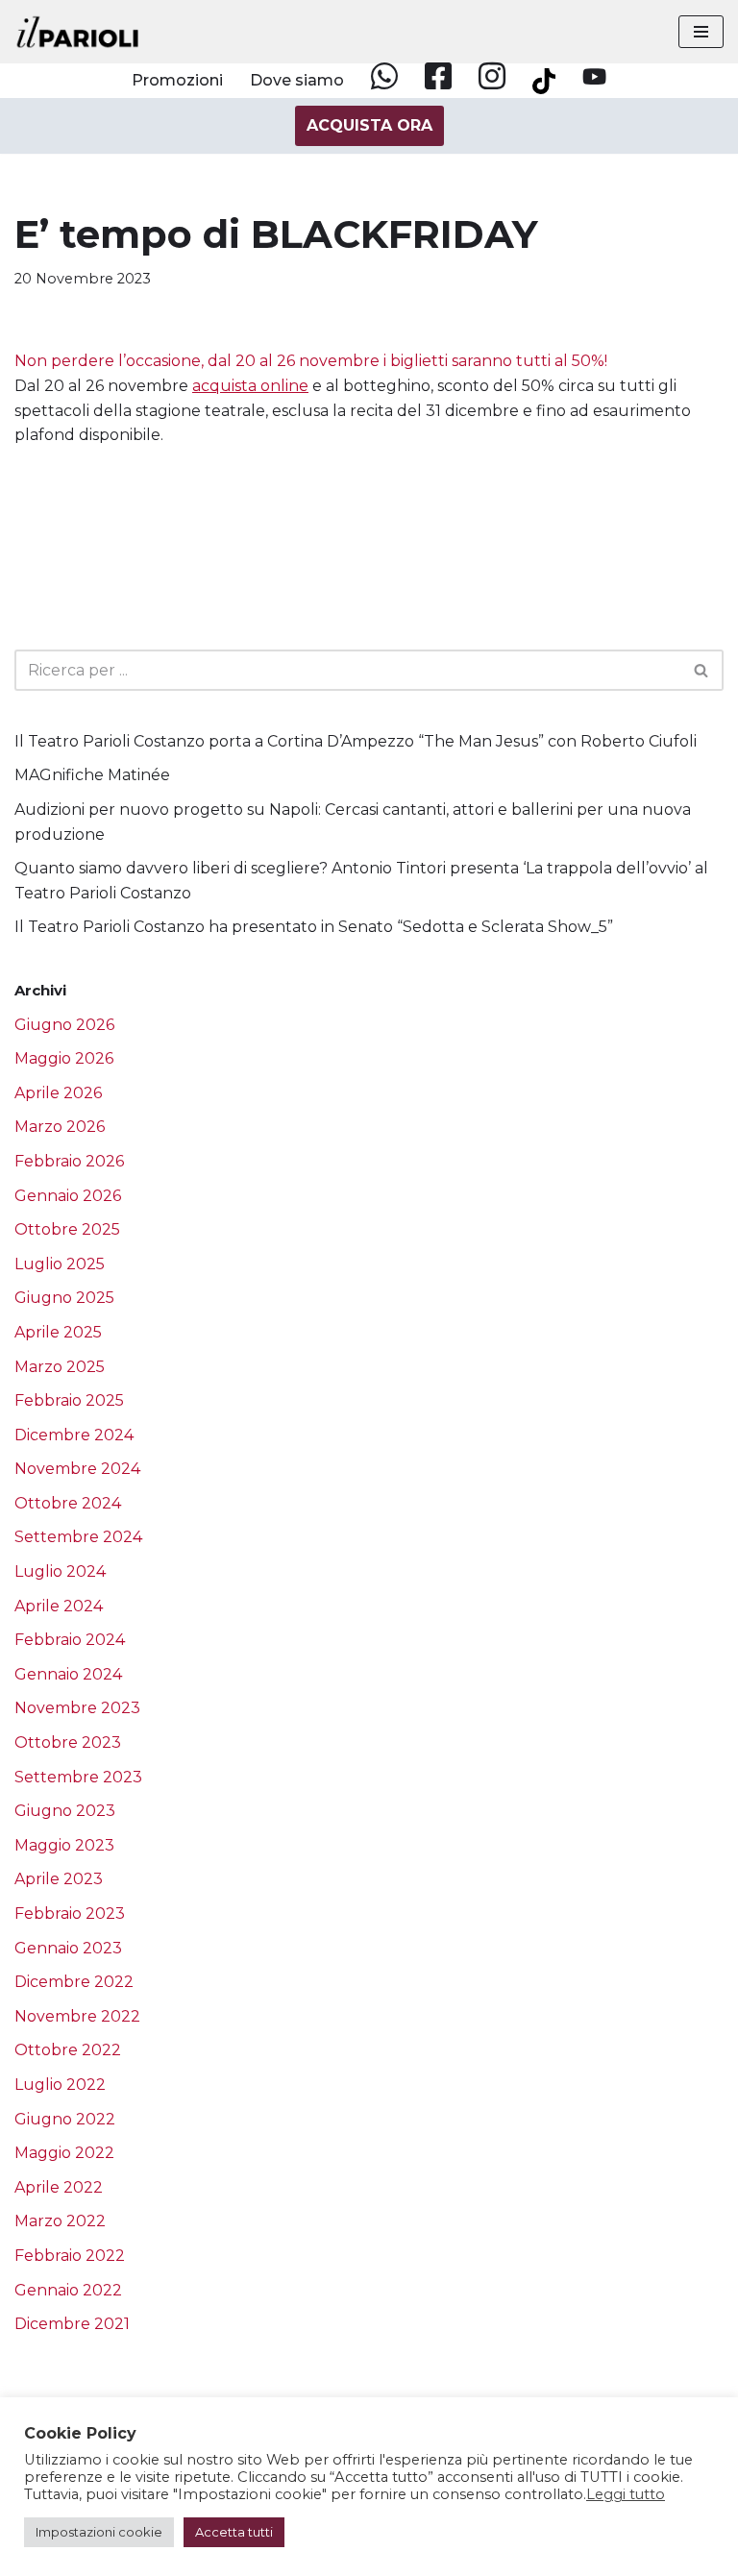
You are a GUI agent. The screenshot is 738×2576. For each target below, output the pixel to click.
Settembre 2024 (78, 1537)
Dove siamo (297, 80)
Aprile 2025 (58, 1332)
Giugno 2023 (65, 1811)
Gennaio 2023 (68, 1948)
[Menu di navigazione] (701, 32)
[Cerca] (702, 670)
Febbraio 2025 (69, 1400)
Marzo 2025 (60, 1367)
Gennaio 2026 (68, 1196)
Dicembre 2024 (74, 1435)
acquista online (250, 386)
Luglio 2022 (60, 2085)
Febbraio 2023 (70, 1914)
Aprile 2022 (59, 2187)
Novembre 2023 (77, 1708)
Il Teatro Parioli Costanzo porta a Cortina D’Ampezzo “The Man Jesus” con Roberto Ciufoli (356, 741)
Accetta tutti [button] (234, 2532)
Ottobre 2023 (68, 1742)
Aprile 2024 (59, 1606)
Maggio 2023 (64, 1845)
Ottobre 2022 (68, 2050)
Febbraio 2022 (70, 2256)
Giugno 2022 (65, 2119)
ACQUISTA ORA (369, 125)
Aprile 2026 (58, 1093)
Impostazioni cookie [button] (99, 2532)
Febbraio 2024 (70, 1640)
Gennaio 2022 (68, 2290)
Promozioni (177, 80)
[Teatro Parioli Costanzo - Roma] (78, 32)
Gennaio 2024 (68, 1674)
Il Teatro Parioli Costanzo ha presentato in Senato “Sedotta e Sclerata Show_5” (314, 927)
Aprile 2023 (59, 1879)
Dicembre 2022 (74, 1982)
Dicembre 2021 (72, 2324)
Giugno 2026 (64, 1025)
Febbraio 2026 (69, 1161)
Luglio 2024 (60, 1571)
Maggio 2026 (64, 1058)
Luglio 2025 (60, 1264)
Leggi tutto (626, 2494)
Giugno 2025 (64, 1298)
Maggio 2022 (64, 2153)
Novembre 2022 (77, 2016)
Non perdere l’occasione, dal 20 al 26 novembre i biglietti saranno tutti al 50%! (311, 362)
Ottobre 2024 (68, 1503)
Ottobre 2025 (67, 1229)
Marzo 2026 (60, 1127)
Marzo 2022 (60, 2221)
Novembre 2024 (77, 1469)
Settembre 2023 (78, 1777)
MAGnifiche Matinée (92, 775)
